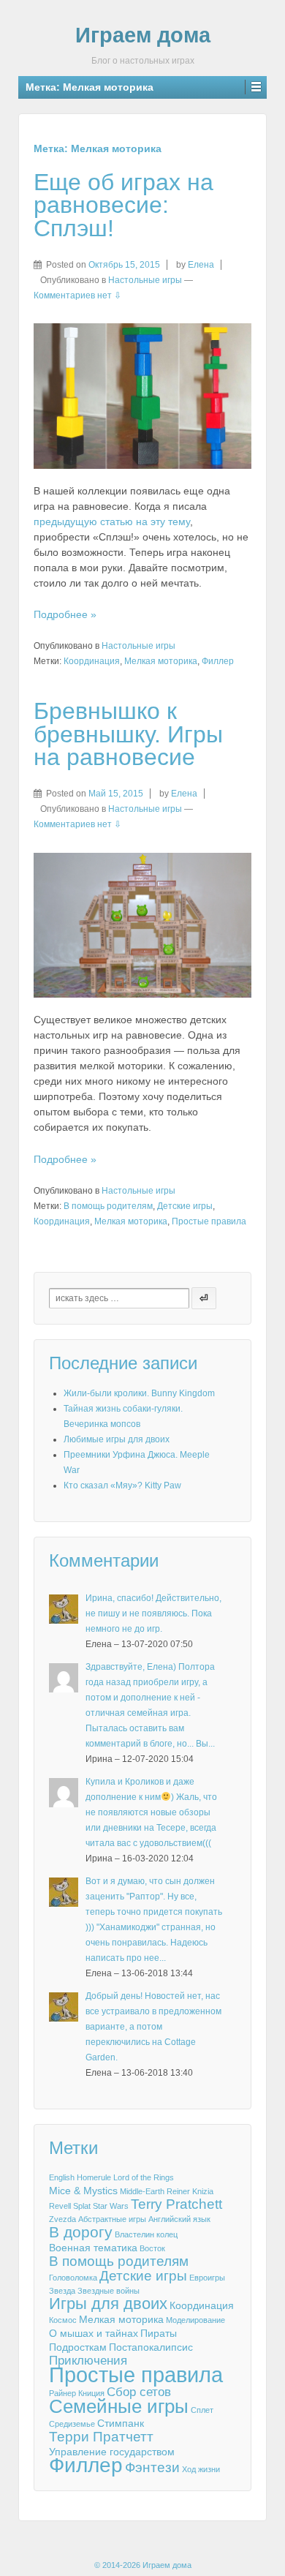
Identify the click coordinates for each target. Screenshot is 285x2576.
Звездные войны (109, 2291)
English (62, 2177)
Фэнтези (152, 2468)
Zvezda (62, 2219)
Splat (82, 2206)
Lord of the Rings (144, 2177)
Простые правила (209, 1221)
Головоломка (73, 2278)
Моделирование (195, 2320)
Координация (92, 661)
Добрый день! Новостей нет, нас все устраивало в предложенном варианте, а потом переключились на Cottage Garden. (153, 2027)
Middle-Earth (142, 2191)
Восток (152, 2248)
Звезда (62, 2291)
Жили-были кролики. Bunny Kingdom (139, 1393)
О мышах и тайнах (94, 2333)
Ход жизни (201, 2469)
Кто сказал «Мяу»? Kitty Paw (122, 1485)
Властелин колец (146, 2234)
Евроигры (207, 2278)
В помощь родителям (108, 1206)
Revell (60, 2206)
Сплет (202, 2410)
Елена (201, 265)
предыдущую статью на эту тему (112, 521)
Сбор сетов (139, 2392)
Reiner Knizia (190, 2191)
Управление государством (112, 2452)
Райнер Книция (77, 2393)
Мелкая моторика (161, 661)
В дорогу (81, 2232)
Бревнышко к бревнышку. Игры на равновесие (128, 734)
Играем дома (143, 35)
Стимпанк (121, 2423)
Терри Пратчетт (101, 2437)
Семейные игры (119, 2406)
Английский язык (179, 2219)
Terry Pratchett (176, 2204)
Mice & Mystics (83, 2191)
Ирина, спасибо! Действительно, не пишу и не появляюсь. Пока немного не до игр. (153, 1613)
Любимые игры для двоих (117, 1439)
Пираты (159, 2333)
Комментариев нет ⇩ (77, 295)
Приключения (88, 2361)
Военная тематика (93, 2248)
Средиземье (72, 2424)
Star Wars (111, 2206)
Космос (63, 2320)
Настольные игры (145, 280)
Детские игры (185, 1206)
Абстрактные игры (112, 2219)
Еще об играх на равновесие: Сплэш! (123, 205)
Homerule (94, 2177)
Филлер (218, 661)
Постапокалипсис (151, 2347)
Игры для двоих (108, 2304)
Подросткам (78, 2347)
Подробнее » (65, 614)
